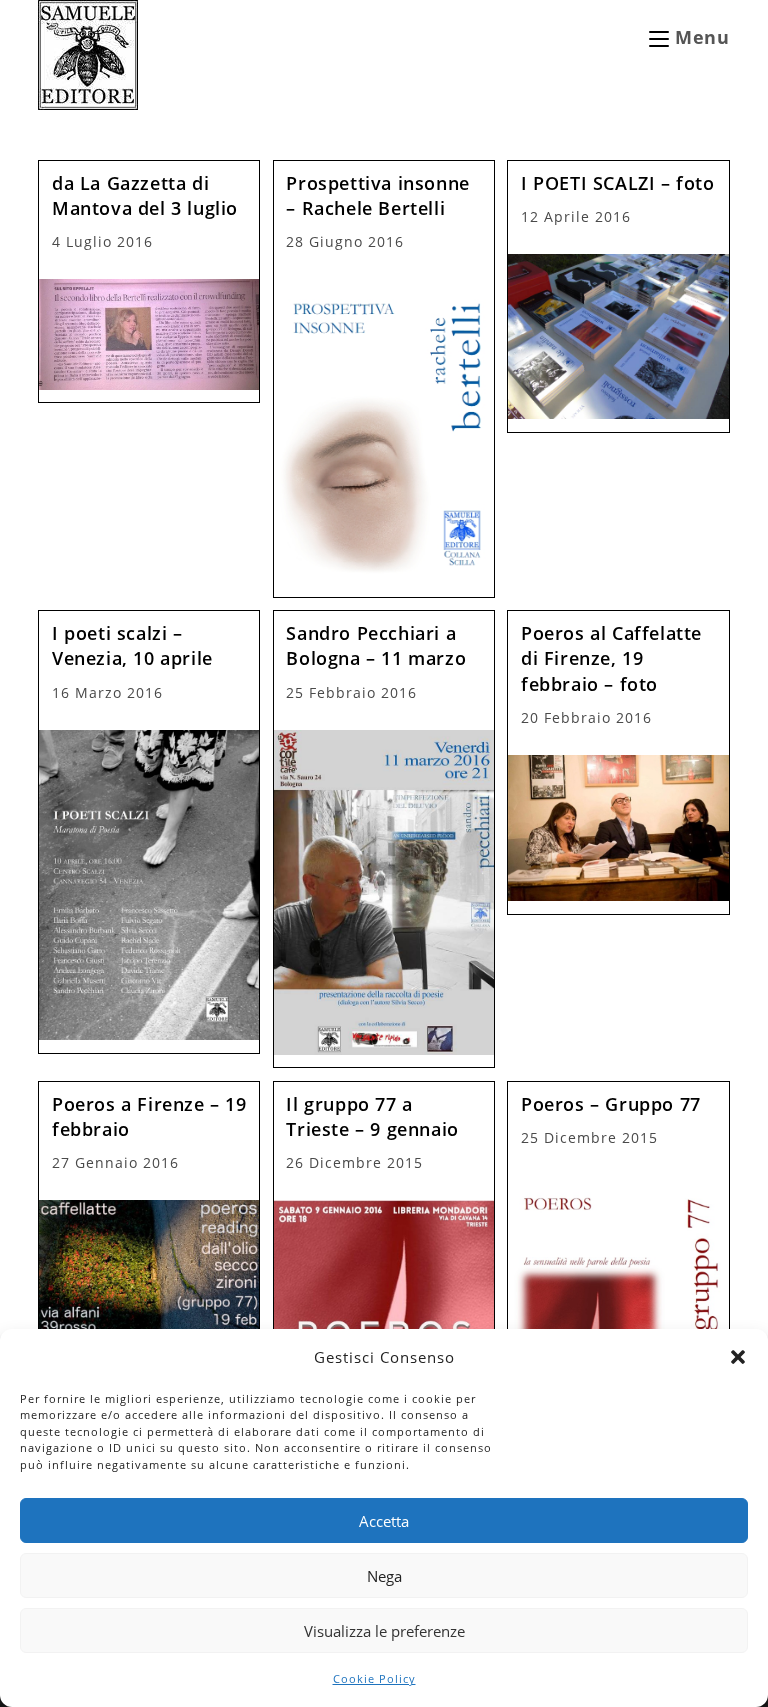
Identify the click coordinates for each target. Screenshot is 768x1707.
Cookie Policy (374, 1678)
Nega (384, 1576)
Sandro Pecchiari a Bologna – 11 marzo (376, 645)
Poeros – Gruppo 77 (611, 1104)
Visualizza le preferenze (384, 1631)
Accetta (384, 1521)
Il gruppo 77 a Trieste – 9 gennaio (372, 1116)
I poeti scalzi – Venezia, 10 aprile (132, 645)
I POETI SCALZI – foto (618, 183)
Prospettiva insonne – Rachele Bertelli (377, 195)
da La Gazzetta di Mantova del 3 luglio (145, 195)
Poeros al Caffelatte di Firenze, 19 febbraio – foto (611, 658)
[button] (738, 1357)
